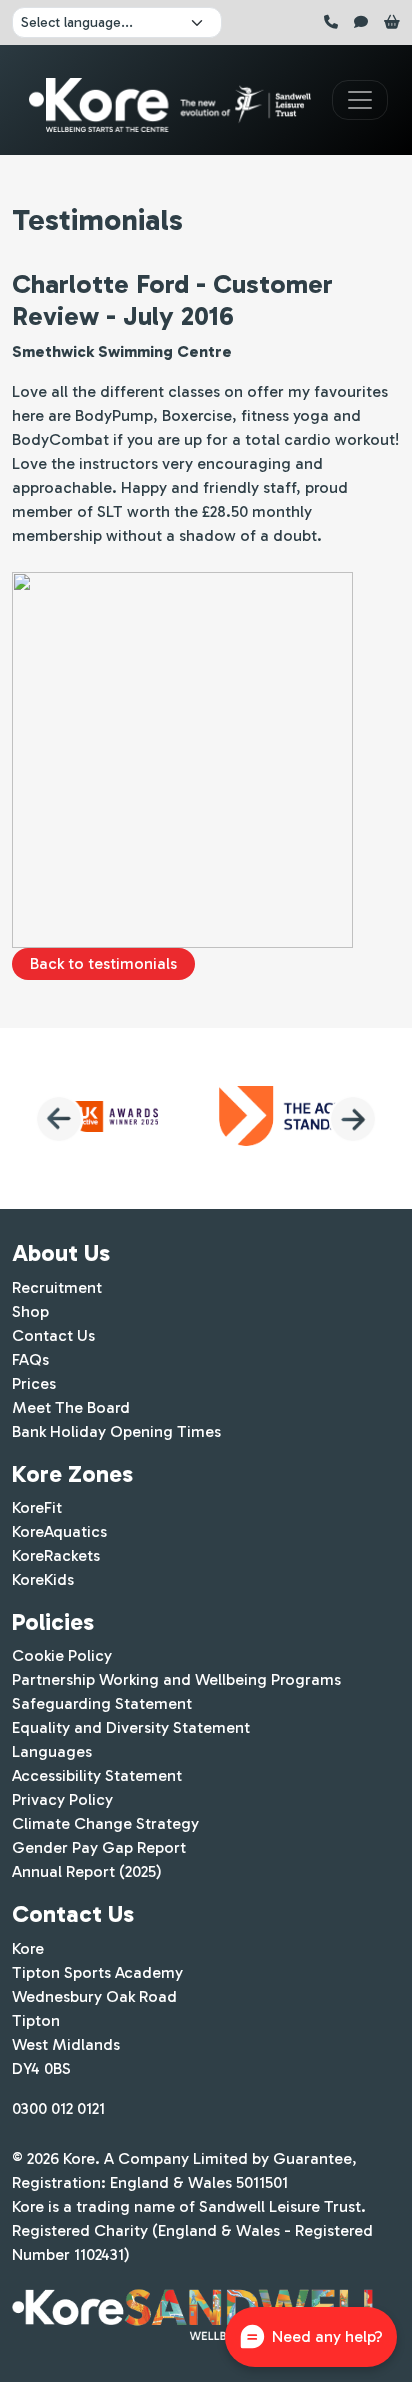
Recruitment (57, 1287)
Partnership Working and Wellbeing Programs (176, 1679)
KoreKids (43, 1579)
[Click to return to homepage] (170, 100)
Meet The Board (71, 1407)
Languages (52, 1751)
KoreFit (37, 1507)
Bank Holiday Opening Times (116, 1431)
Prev (59, 1119)
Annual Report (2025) (87, 1871)
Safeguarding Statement (102, 1703)
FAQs (30, 1359)
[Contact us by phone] (333, 22)
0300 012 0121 (58, 2108)
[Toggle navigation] (360, 100)
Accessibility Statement (97, 1775)
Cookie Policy (62, 1655)
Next (353, 1119)
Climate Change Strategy (105, 1823)
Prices (34, 1383)
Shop (30, 1311)
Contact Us (53, 1335)
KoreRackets (56, 1555)
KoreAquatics (59, 1531)
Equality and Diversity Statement (131, 1727)
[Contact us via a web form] (363, 22)
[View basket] (392, 22)
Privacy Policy (62, 1799)
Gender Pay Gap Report (99, 1847)
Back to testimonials (103, 963)
